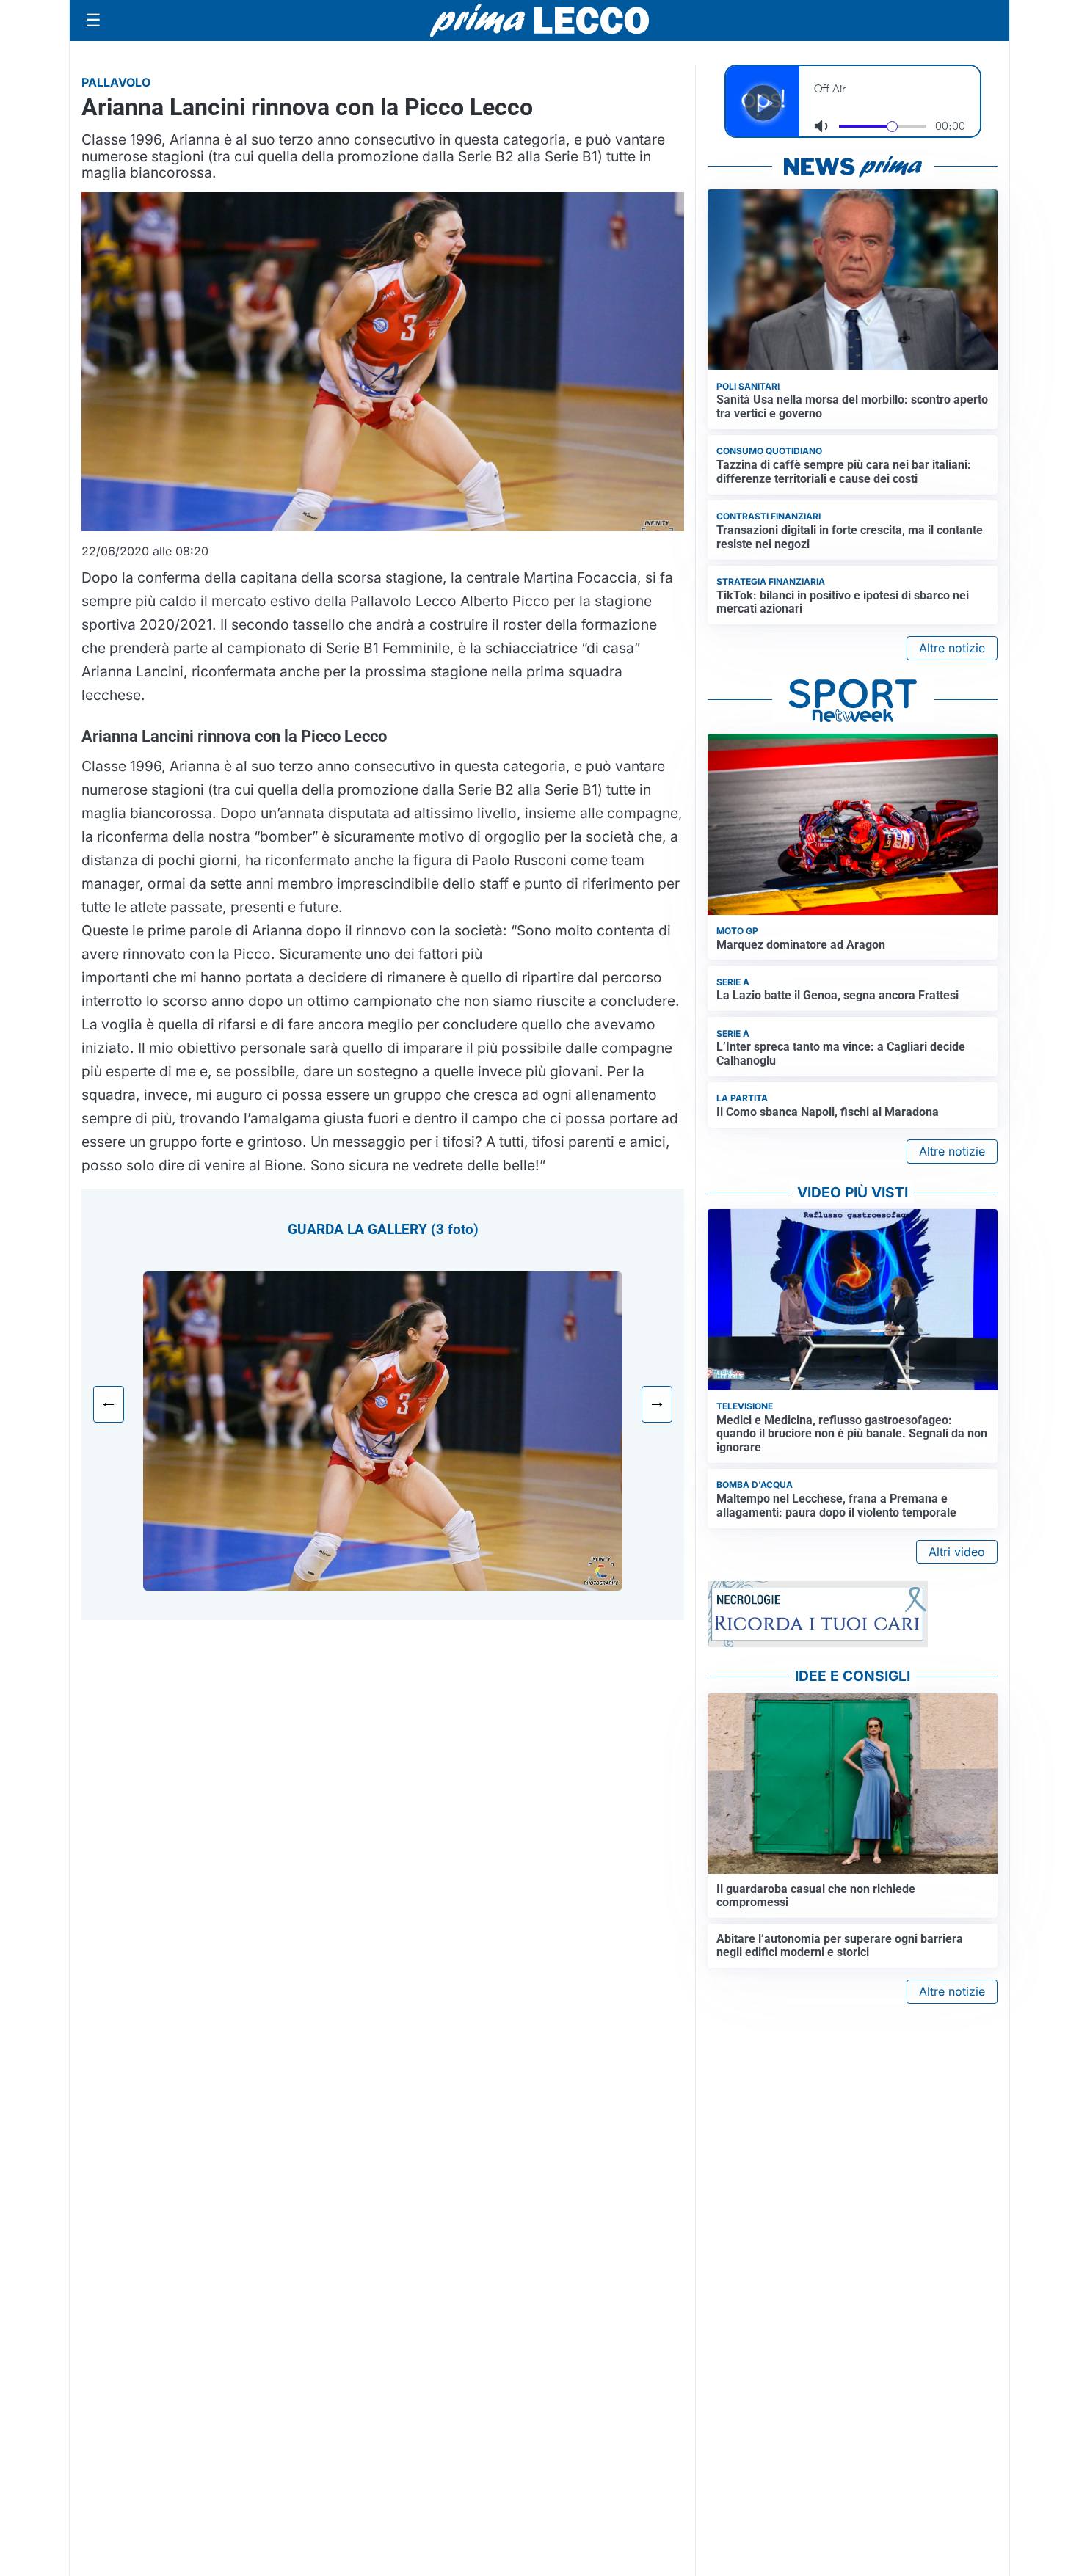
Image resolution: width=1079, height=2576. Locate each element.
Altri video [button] (957, 1552)
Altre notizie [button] (952, 648)
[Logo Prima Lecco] (539, 20)
